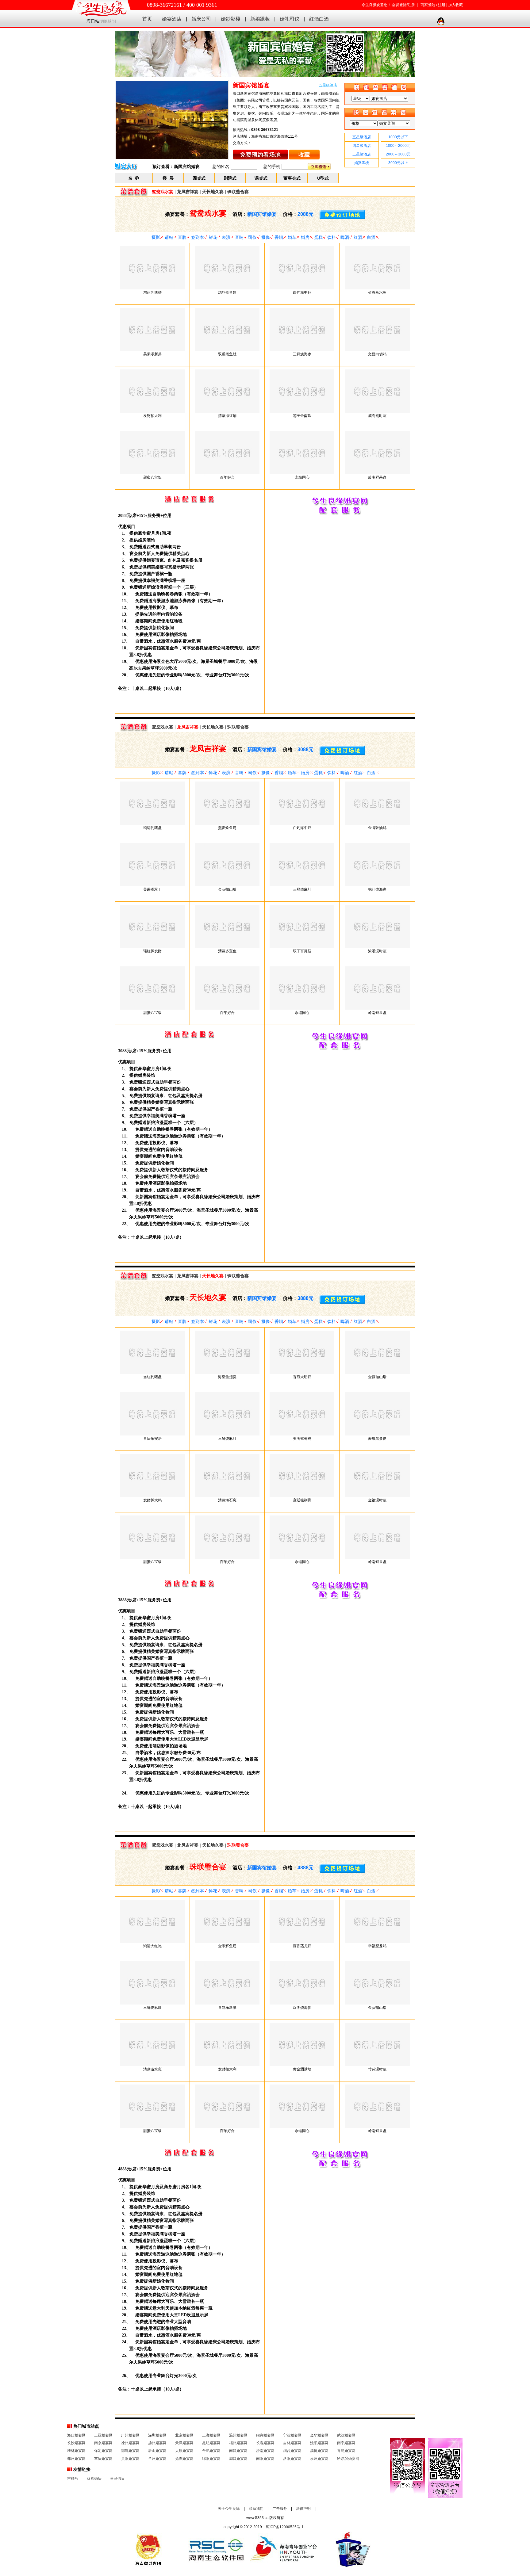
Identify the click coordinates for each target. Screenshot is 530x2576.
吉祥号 (73, 2479)
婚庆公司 (201, 19)
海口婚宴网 (76, 2435)
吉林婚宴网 (292, 2443)
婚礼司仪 (290, 19)
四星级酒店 (362, 146)
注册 (442, 5)
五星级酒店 (362, 137)
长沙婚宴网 (76, 2443)
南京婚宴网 (103, 2443)
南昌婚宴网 (238, 2451)
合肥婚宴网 (211, 2451)
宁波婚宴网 (292, 2435)
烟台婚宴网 (292, 2451)
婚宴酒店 (172, 19)
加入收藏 (455, 5)
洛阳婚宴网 (292, 2459)
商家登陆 (428, 5)
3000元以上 (398, 163)
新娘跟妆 (260, 19)
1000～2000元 (398, 146)
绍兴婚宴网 (265, 2435)
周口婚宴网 (238, 2459)
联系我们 (256, 2509)
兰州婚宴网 (157, 2459)
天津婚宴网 (184, 2443)
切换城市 (108, 21)
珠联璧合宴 (238, 192)
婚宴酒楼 (362, 163)
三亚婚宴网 (103, 2435)
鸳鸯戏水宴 (163, 727)
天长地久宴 (213, 192)
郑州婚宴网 (76, 2459)
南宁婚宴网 (346, 2443)
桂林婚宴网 (76, 2451)
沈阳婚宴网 (319, 2443)
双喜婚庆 (94, 2479)
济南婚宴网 (265, 2451)
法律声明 (303, 2509)
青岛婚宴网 (346, 2451)
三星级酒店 (362, 154)
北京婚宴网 (184, 2435)
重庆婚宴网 (103, 2459)
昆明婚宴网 (211, 2443)
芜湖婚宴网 (184, 2459)
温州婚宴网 (238, 2435)
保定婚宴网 (103, 2451)
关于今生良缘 (229, 2509)
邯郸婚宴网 (130, 2451)
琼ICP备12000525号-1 (285, 2527)
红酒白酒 (319, 19)
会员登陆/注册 (403, 5)
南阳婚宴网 (265, 2459)
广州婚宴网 (130, 2435)
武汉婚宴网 (346, 2435)
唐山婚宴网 (157, 2451)
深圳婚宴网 (157, 2435)
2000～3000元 (398, 154)
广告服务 (280, 2509)
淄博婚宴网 (319, 2451)
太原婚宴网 (184, 2451)
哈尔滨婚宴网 (348, 2459)
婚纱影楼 (231, 19)
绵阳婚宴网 (211, 2459)
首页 (147, 19)
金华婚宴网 (319, 2435)
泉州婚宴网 (319, 2459)
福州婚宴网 (238, 2443)
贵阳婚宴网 (130, 2459)
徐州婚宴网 (130, 2443)
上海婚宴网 (211, 2435)
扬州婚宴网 (157, 2443)
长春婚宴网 (265, 2443)
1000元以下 (398, 137)
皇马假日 (117, 2479)
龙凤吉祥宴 (188, 192)
